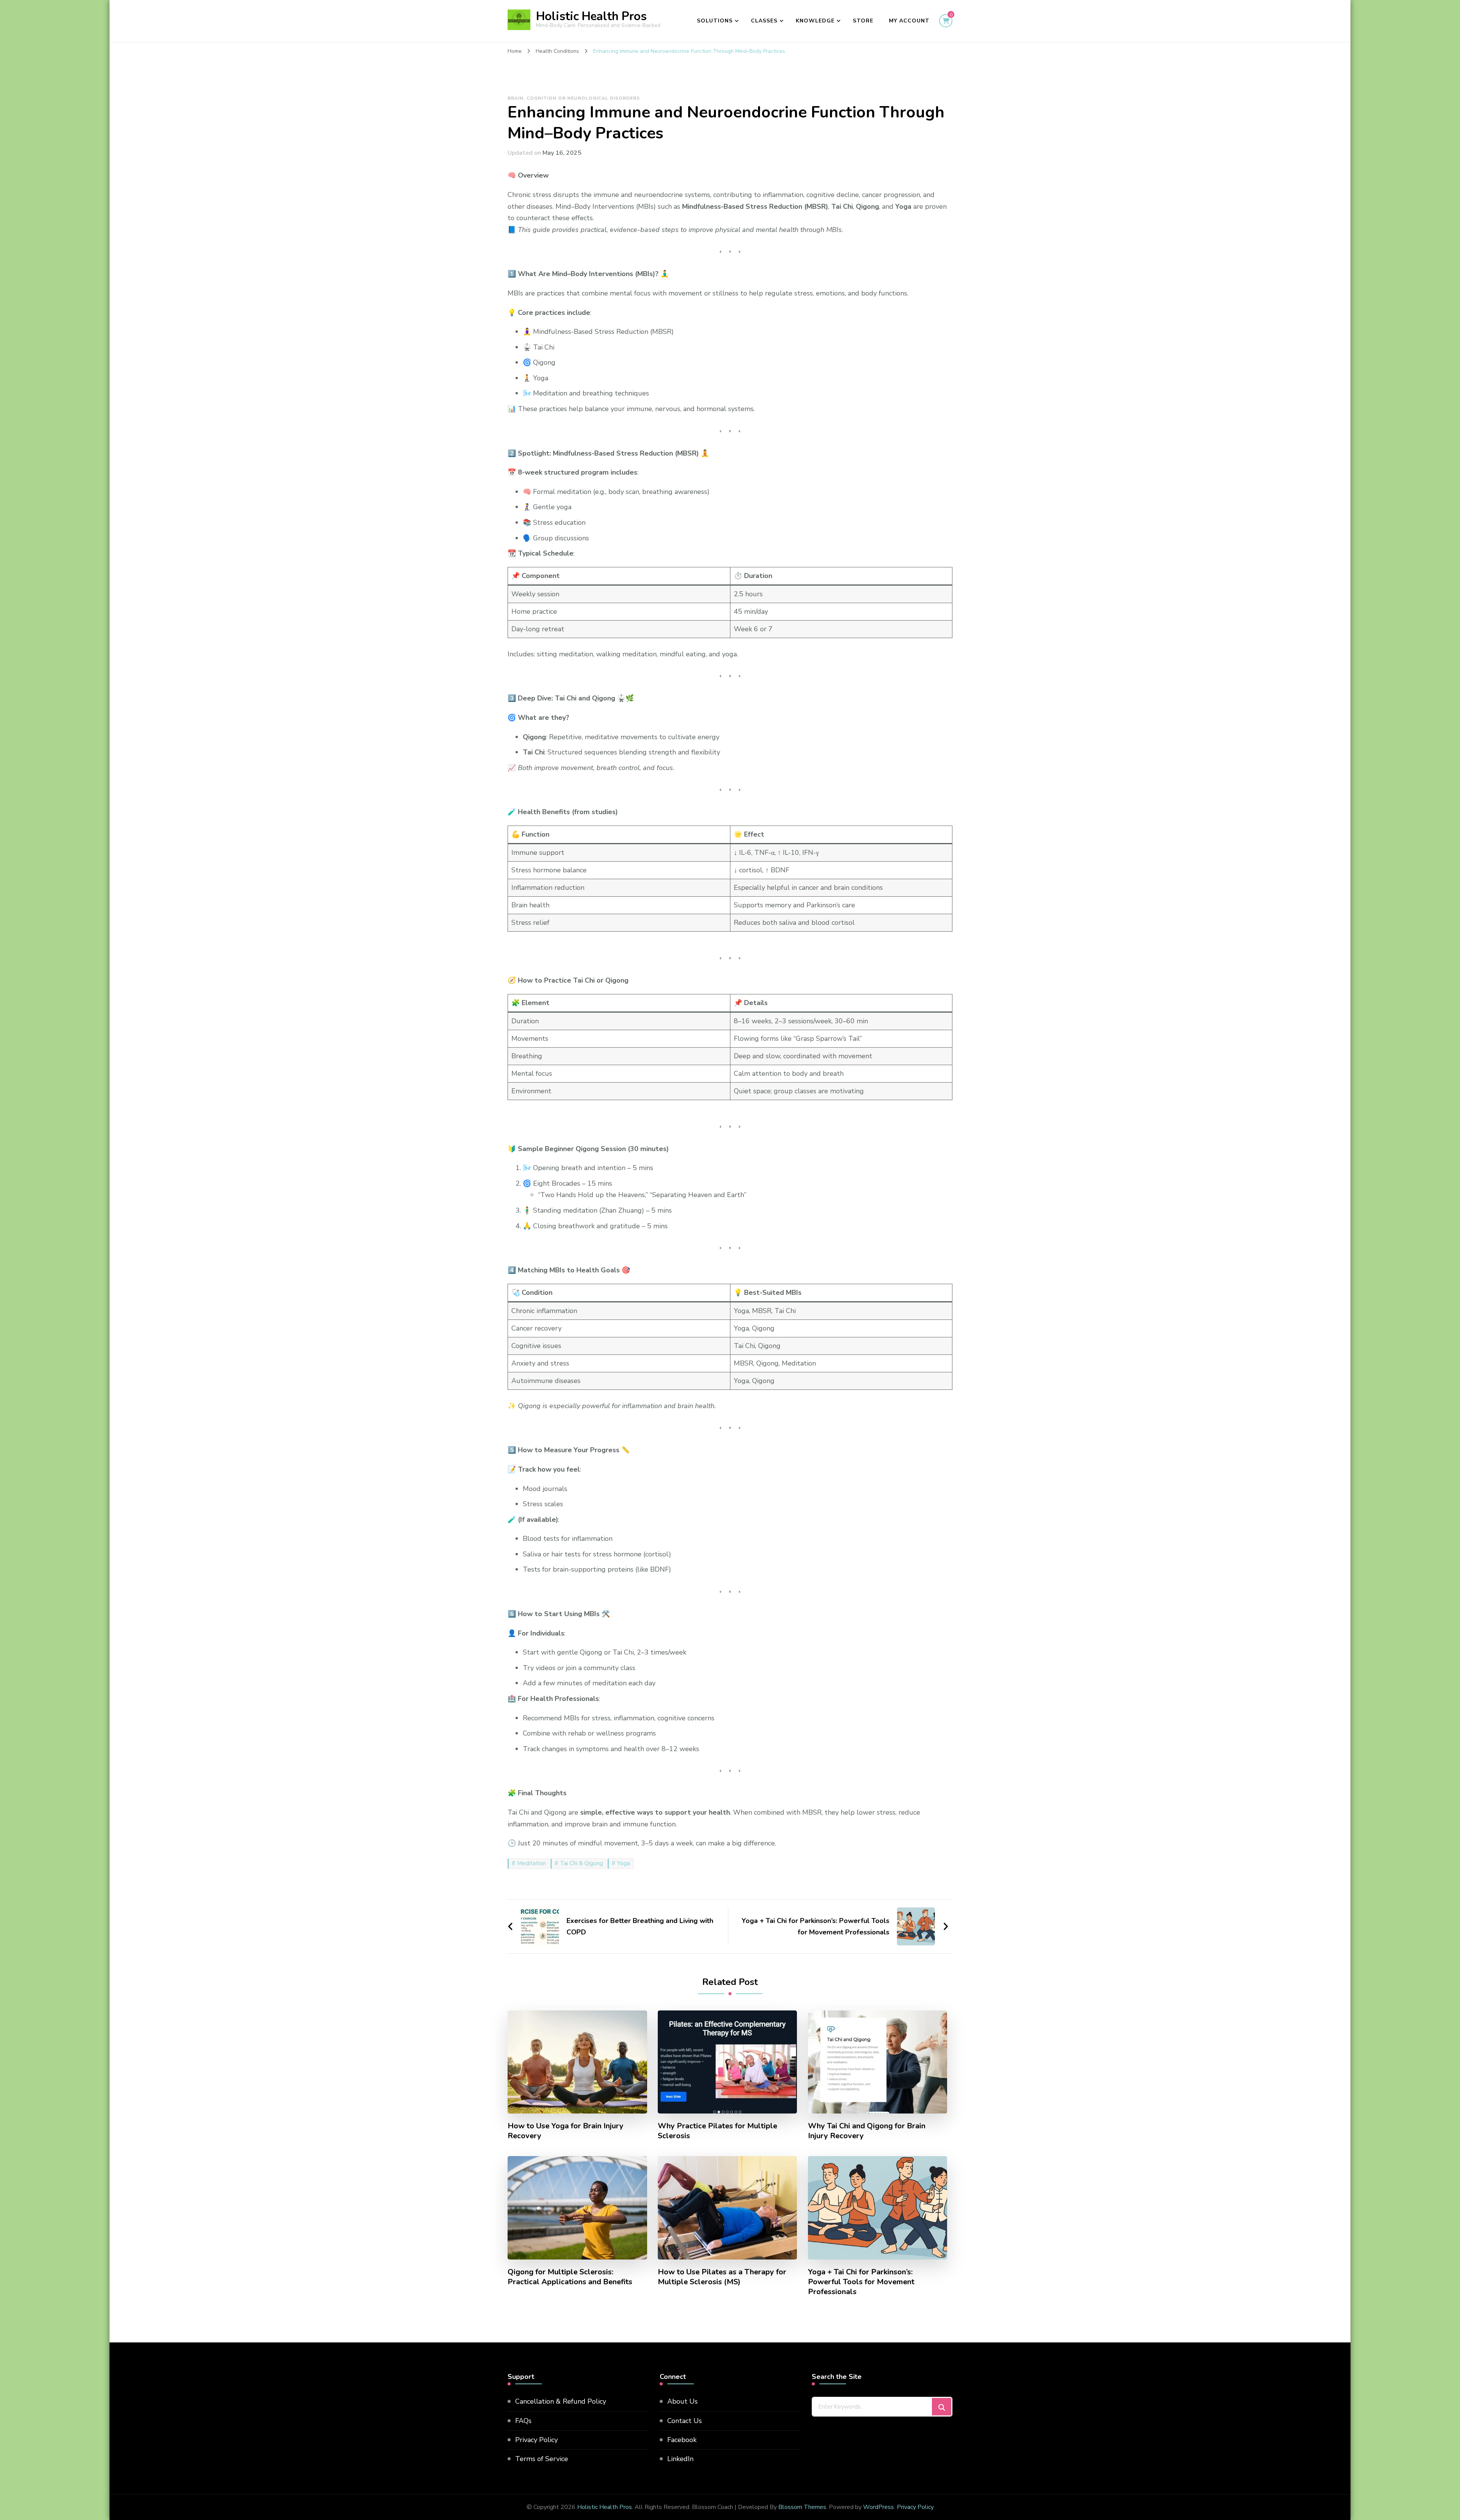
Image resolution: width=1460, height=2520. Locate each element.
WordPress (878, 2507)
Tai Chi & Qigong (582, 1863)
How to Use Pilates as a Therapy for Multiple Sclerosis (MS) (722, 2277)
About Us (682, 2401)
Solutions (715, 21)
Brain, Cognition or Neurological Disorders (574, 98)
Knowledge (815, 21)
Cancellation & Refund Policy (561, 2401)
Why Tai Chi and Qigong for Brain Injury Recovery (867, 2131)
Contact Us (685, 2421)
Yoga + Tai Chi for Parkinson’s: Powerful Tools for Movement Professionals (861, 2282)
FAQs (523, 2421)
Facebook (682, 2440)
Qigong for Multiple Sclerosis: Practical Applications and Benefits (570, 2277)
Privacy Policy (536, 2440)
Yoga (624, 1863)
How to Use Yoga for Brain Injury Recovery (566, 2131)
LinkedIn (680, 2459)
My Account (909, 21)
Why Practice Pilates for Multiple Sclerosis (717, 2131)
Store (863, 21)
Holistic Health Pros (591, 16)
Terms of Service (542, 2459)
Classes (764, 21)
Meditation (532, 1863)
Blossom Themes (802, 2507)
